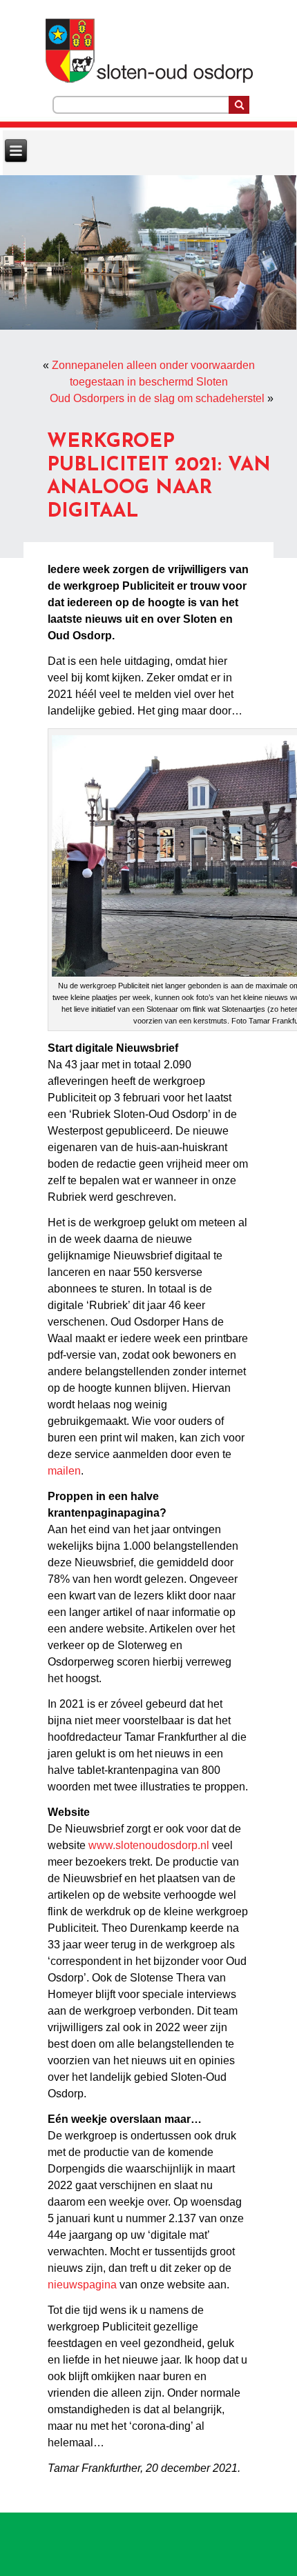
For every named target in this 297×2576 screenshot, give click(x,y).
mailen (64, 1471)
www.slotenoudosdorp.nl (149, 1845)
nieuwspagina (82, 2285)
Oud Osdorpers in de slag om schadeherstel (157, 398)
